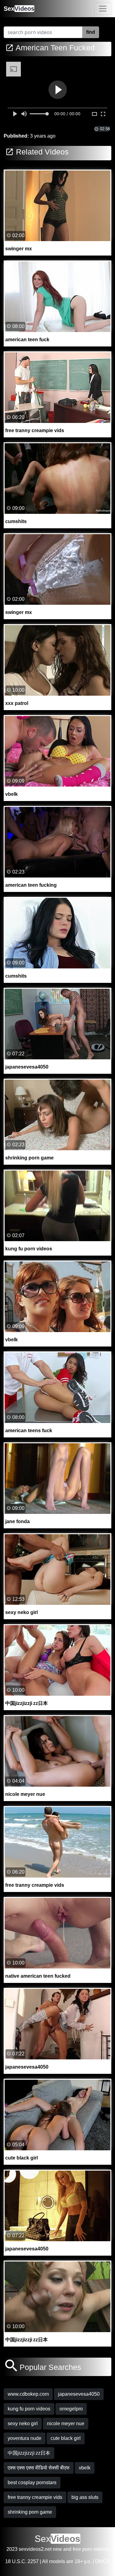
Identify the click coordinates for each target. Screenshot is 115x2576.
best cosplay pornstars (32, 2482)
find (91, 32)
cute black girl (66, 2438)
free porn (82, 2549)
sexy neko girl (23, 2424)
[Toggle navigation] (103, 9)
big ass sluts (85, 2497)
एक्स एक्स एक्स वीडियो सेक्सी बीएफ (39, 2468)
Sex (19, 9)
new (57, 2549)
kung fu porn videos (29, 2409)
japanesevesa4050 (79, 2394)
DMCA (102, 2561)
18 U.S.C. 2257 (22, 2561)
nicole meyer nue (66, 2424)
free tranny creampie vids (35, 2497)
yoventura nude (25, 2438)
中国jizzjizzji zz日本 (29, 2453)
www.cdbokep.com (28, 2394)
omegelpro (71, 2409)
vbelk (85, 2468)
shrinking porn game (30, 2512)
